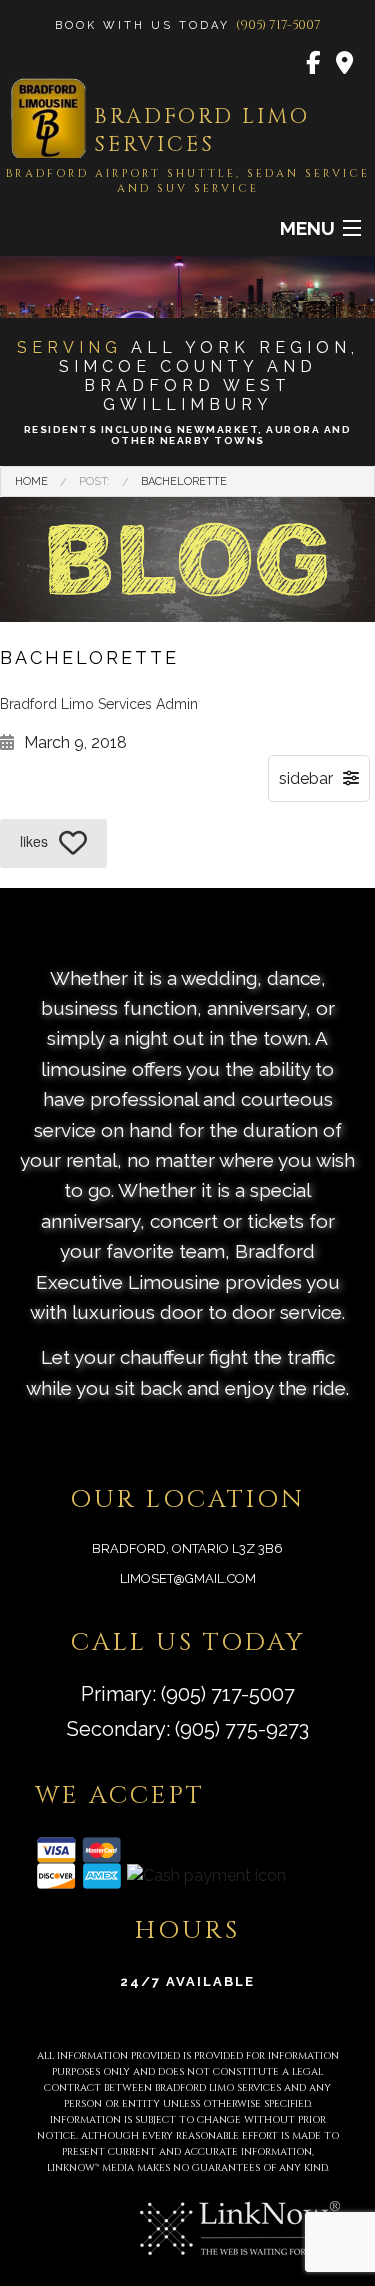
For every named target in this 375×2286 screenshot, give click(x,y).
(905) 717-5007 (278, 25)
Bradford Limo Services (202, 131)
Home (31, 481)
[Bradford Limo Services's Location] (345, 63)
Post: (94, 481)
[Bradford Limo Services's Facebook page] (314, 63)
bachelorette (184, 481)
